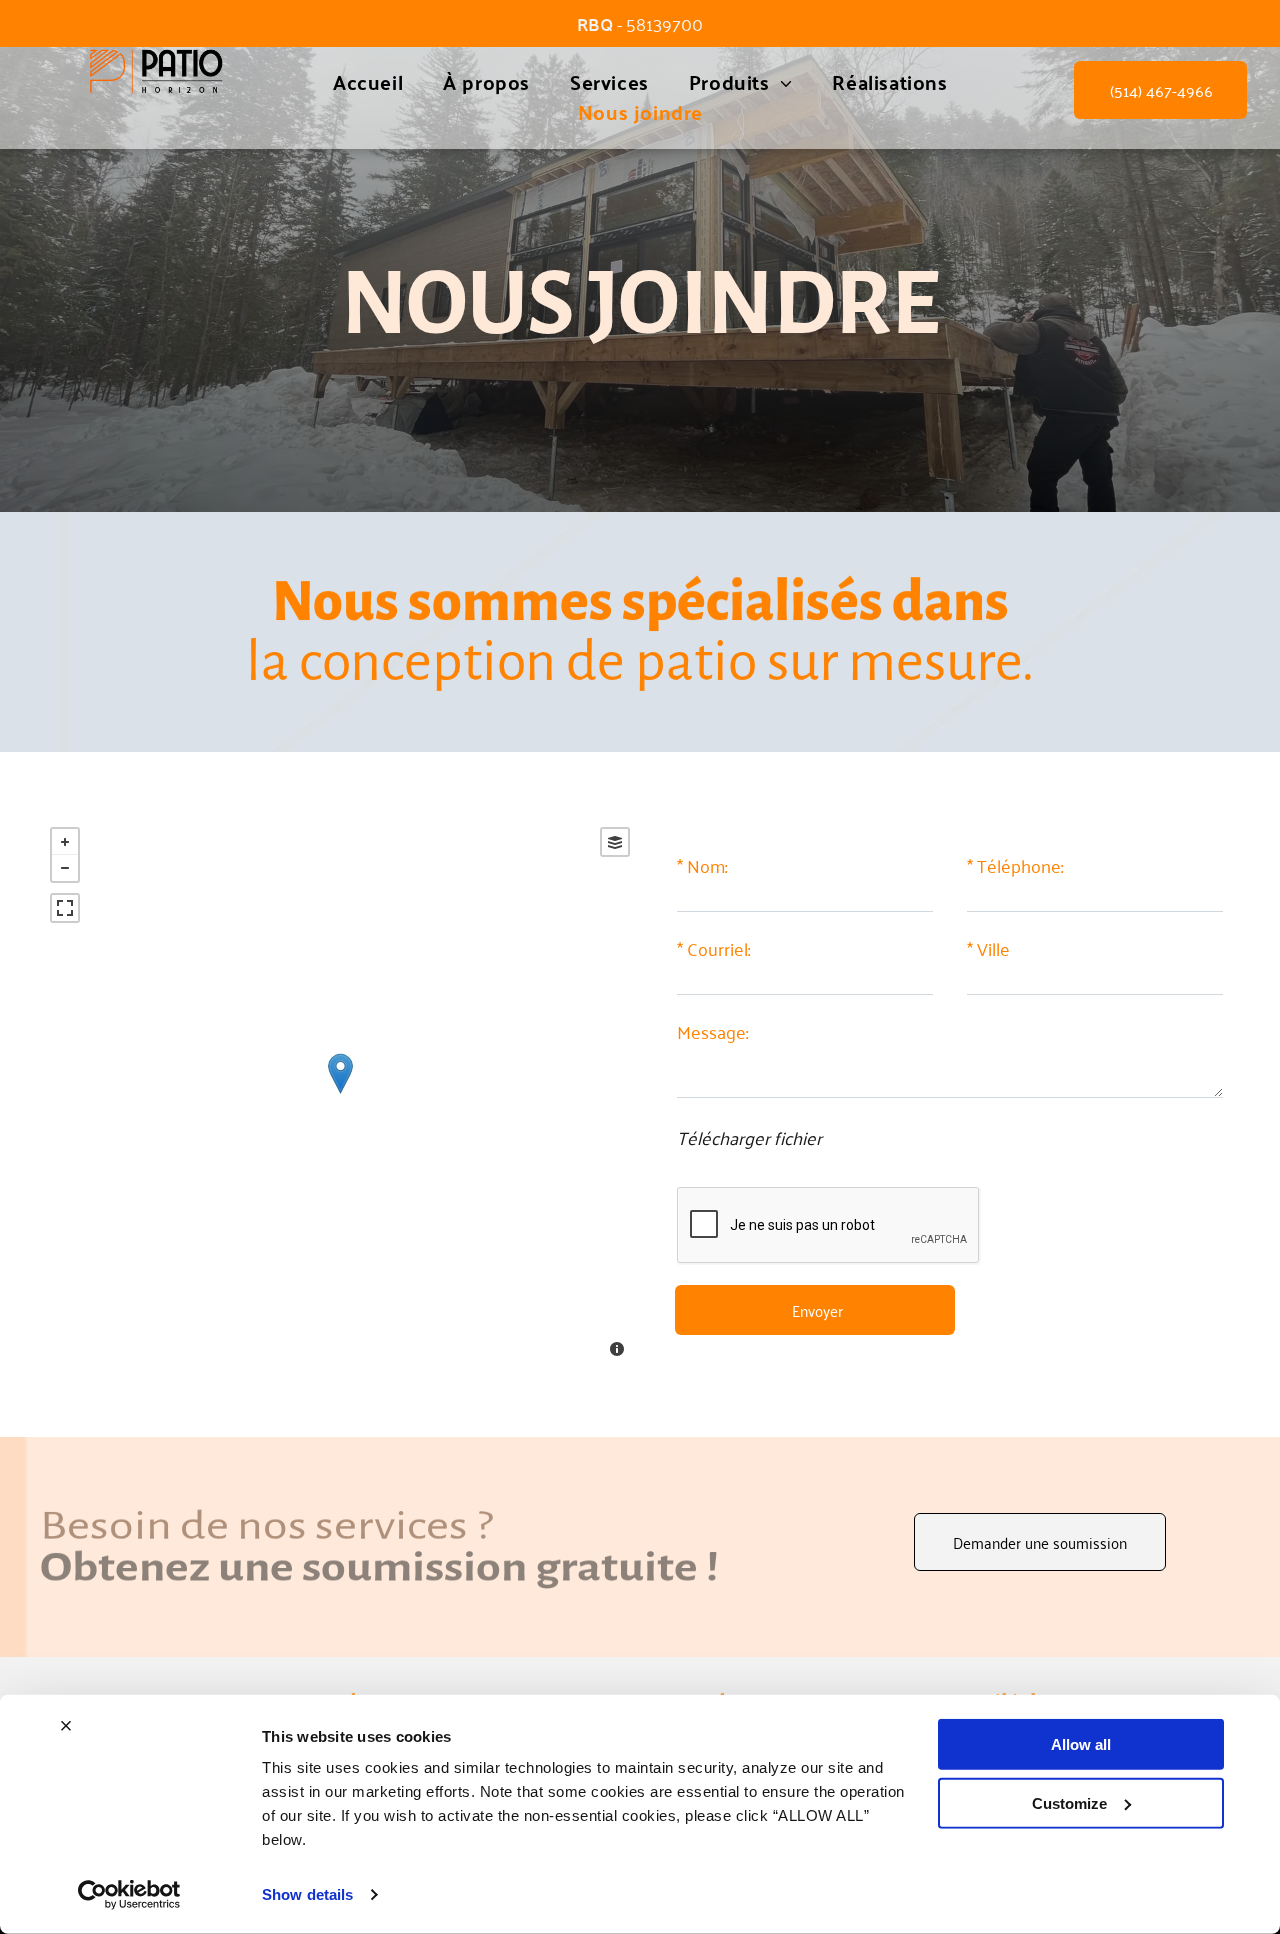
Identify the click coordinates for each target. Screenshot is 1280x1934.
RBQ (595, 23)
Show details (307, 1894)
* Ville (988, 948)
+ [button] (65, 842)
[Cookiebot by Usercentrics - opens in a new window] (129, 1895)
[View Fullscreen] (65, 908)
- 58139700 (660, 23)
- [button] (65, 868)
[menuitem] (368, 82)
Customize (1069, 1802)
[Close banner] (66, 1726)
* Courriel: (713, 948)
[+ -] (340, 1094)
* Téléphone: (1015, 865)
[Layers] (615, 842)
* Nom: (702, 865)
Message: (712, 1031)
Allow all (1081, 1744)
